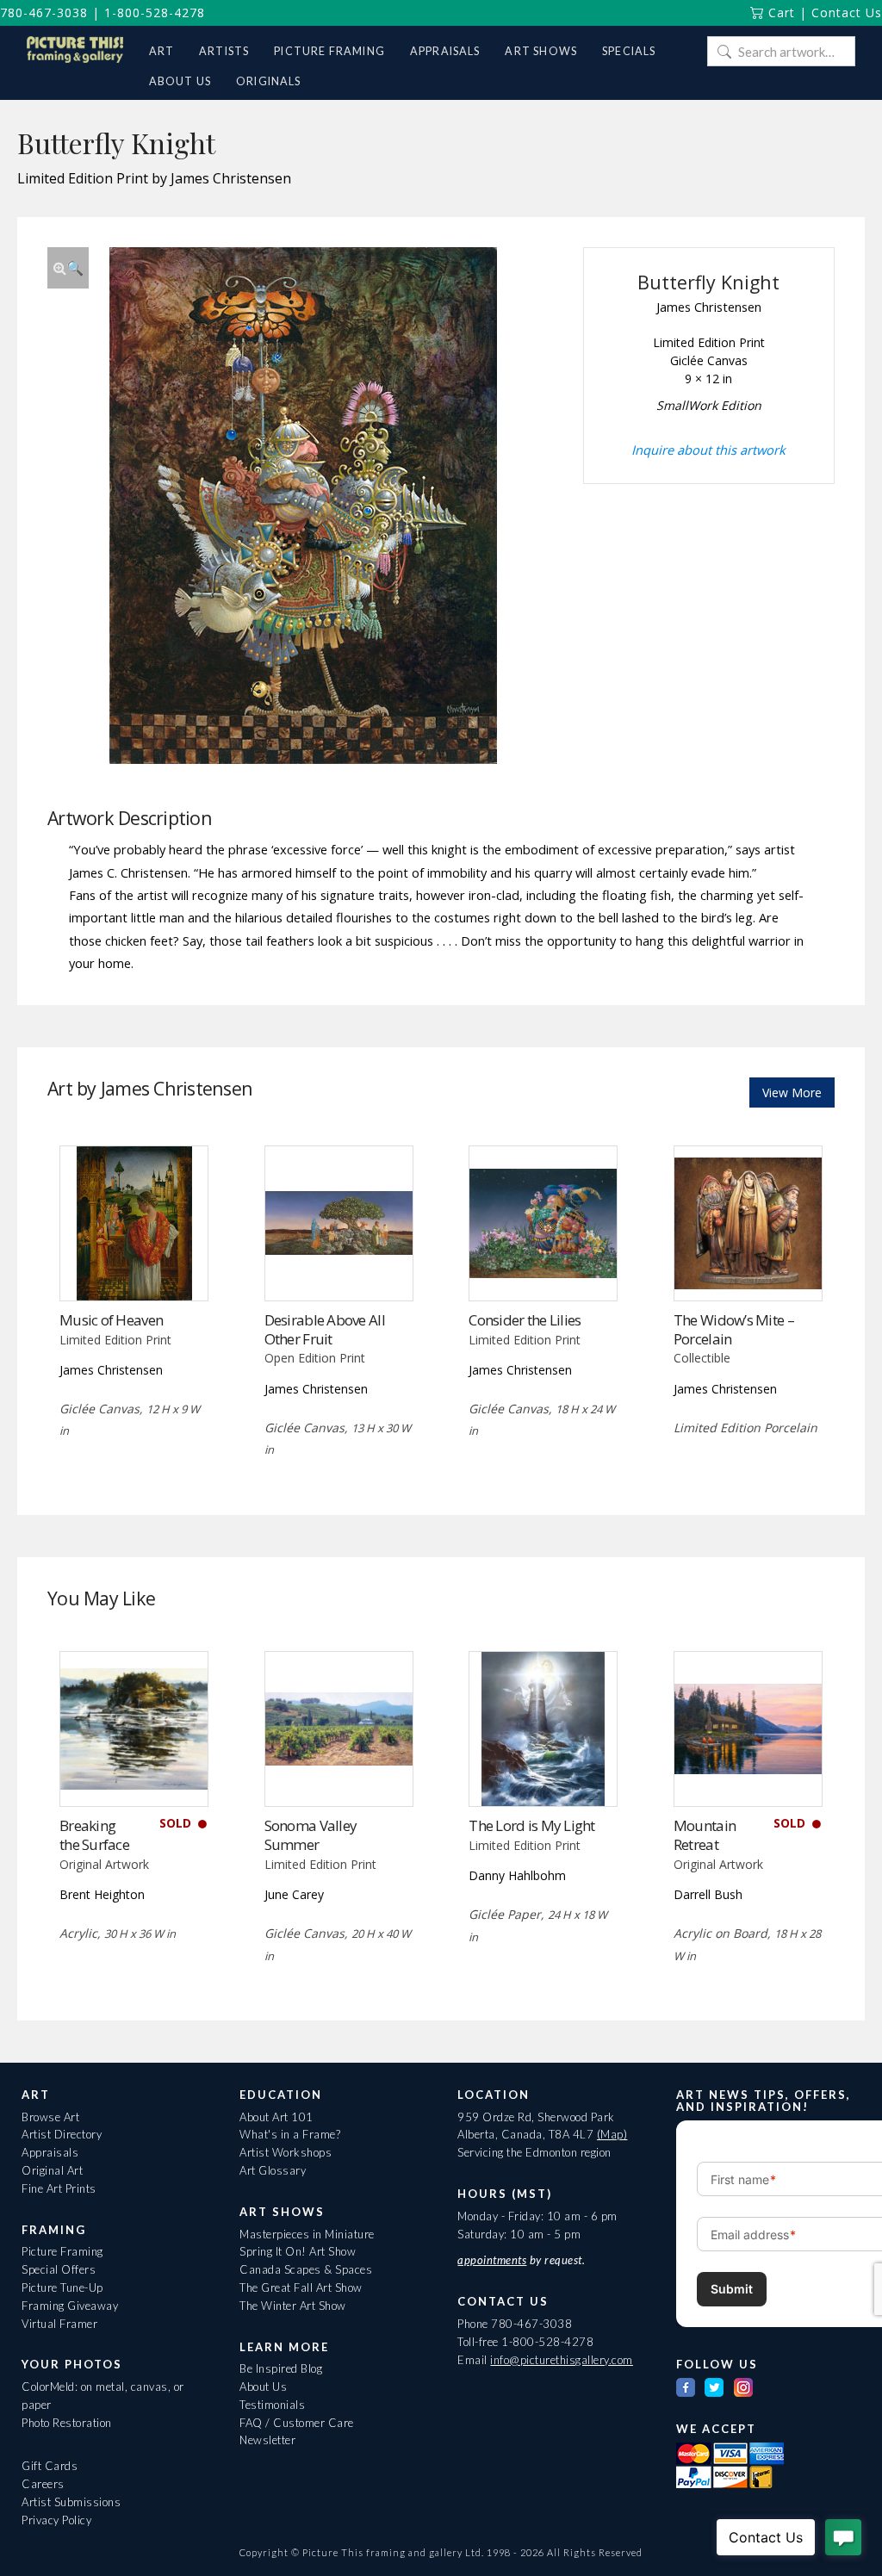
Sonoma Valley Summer (311, 1835)
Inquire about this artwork (708, 450)
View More (792, 1092)
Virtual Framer (59, 2324)
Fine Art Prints (59, 2188)
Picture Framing (62, 2251)
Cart (780, 12)
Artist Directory (62, 2134)
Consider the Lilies (525, 1320)
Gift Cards (50, 2466)
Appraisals (50, 2152)
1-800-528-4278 (155, 12)
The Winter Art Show (293, 2306)
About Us (263, 2387)
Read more (134, 1265)
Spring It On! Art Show (298, 2251)
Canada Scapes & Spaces (306, 2269)
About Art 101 (276, 2117)
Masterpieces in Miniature (307, 2234)
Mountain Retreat (705, 1835)
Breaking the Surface (94, 1835)
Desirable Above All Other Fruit (325, 1329)
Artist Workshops (286, 2152)
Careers (43, 2484)
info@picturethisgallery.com (562, 2360)
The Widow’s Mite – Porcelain (734, 1329)
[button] (68, 268)
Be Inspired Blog (281, 2368)
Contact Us (847, 12)
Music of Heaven (111, 1320)
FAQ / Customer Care (297, 2423)
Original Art (52, 2170)
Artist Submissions (71, 2502)
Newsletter (267, 2440)
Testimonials (272, 2405)
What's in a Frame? (290, 2134)
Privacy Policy (56, 2520)
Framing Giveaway (70, 2306)
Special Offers (59, 2269)
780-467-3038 (44, 12)
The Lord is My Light (532, 1825)
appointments (492, 2260)
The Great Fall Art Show (301, 2287)
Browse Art (50, 2117)
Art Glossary (273, 2170)
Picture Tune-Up (62, 2287)
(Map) (612, 2134)
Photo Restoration (67, 2423)
